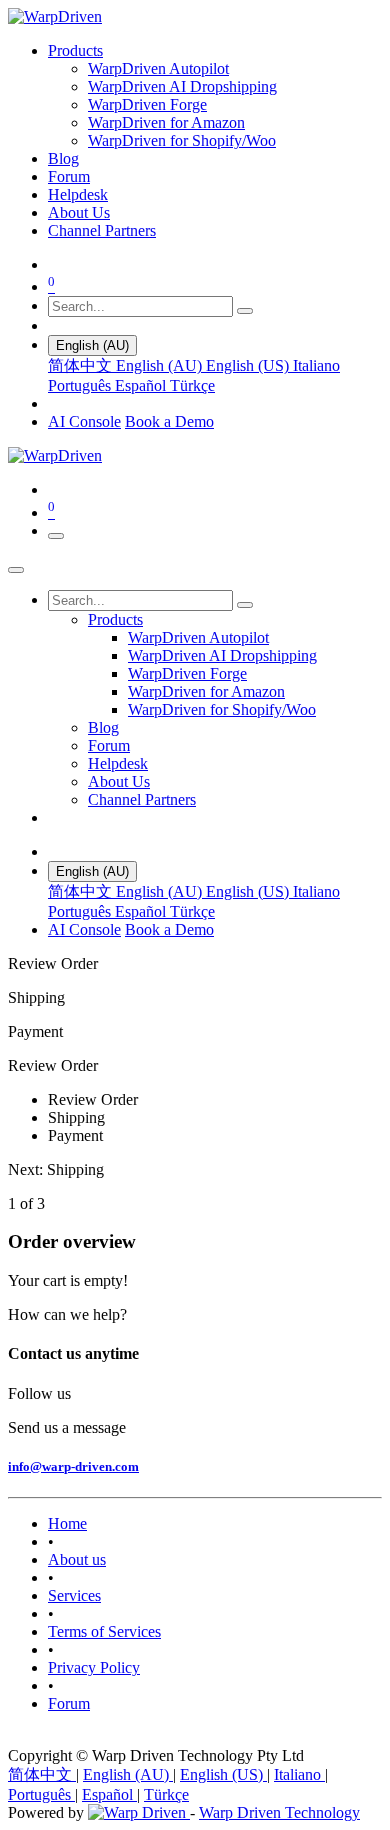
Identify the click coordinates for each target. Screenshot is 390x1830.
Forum (69, 1703)
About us (77, 1559)
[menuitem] (75, 50)
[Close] (16, 570)
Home (67, 1523)
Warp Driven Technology (279, 1812)
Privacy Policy (94, 1667)
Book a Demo (169, 421)
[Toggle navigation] (56, 536)
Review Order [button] (53, 1065)
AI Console (84, 421)
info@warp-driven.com (73, 1466)
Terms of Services (104, 1631)
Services (74, 1595)
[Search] (245, 311)
